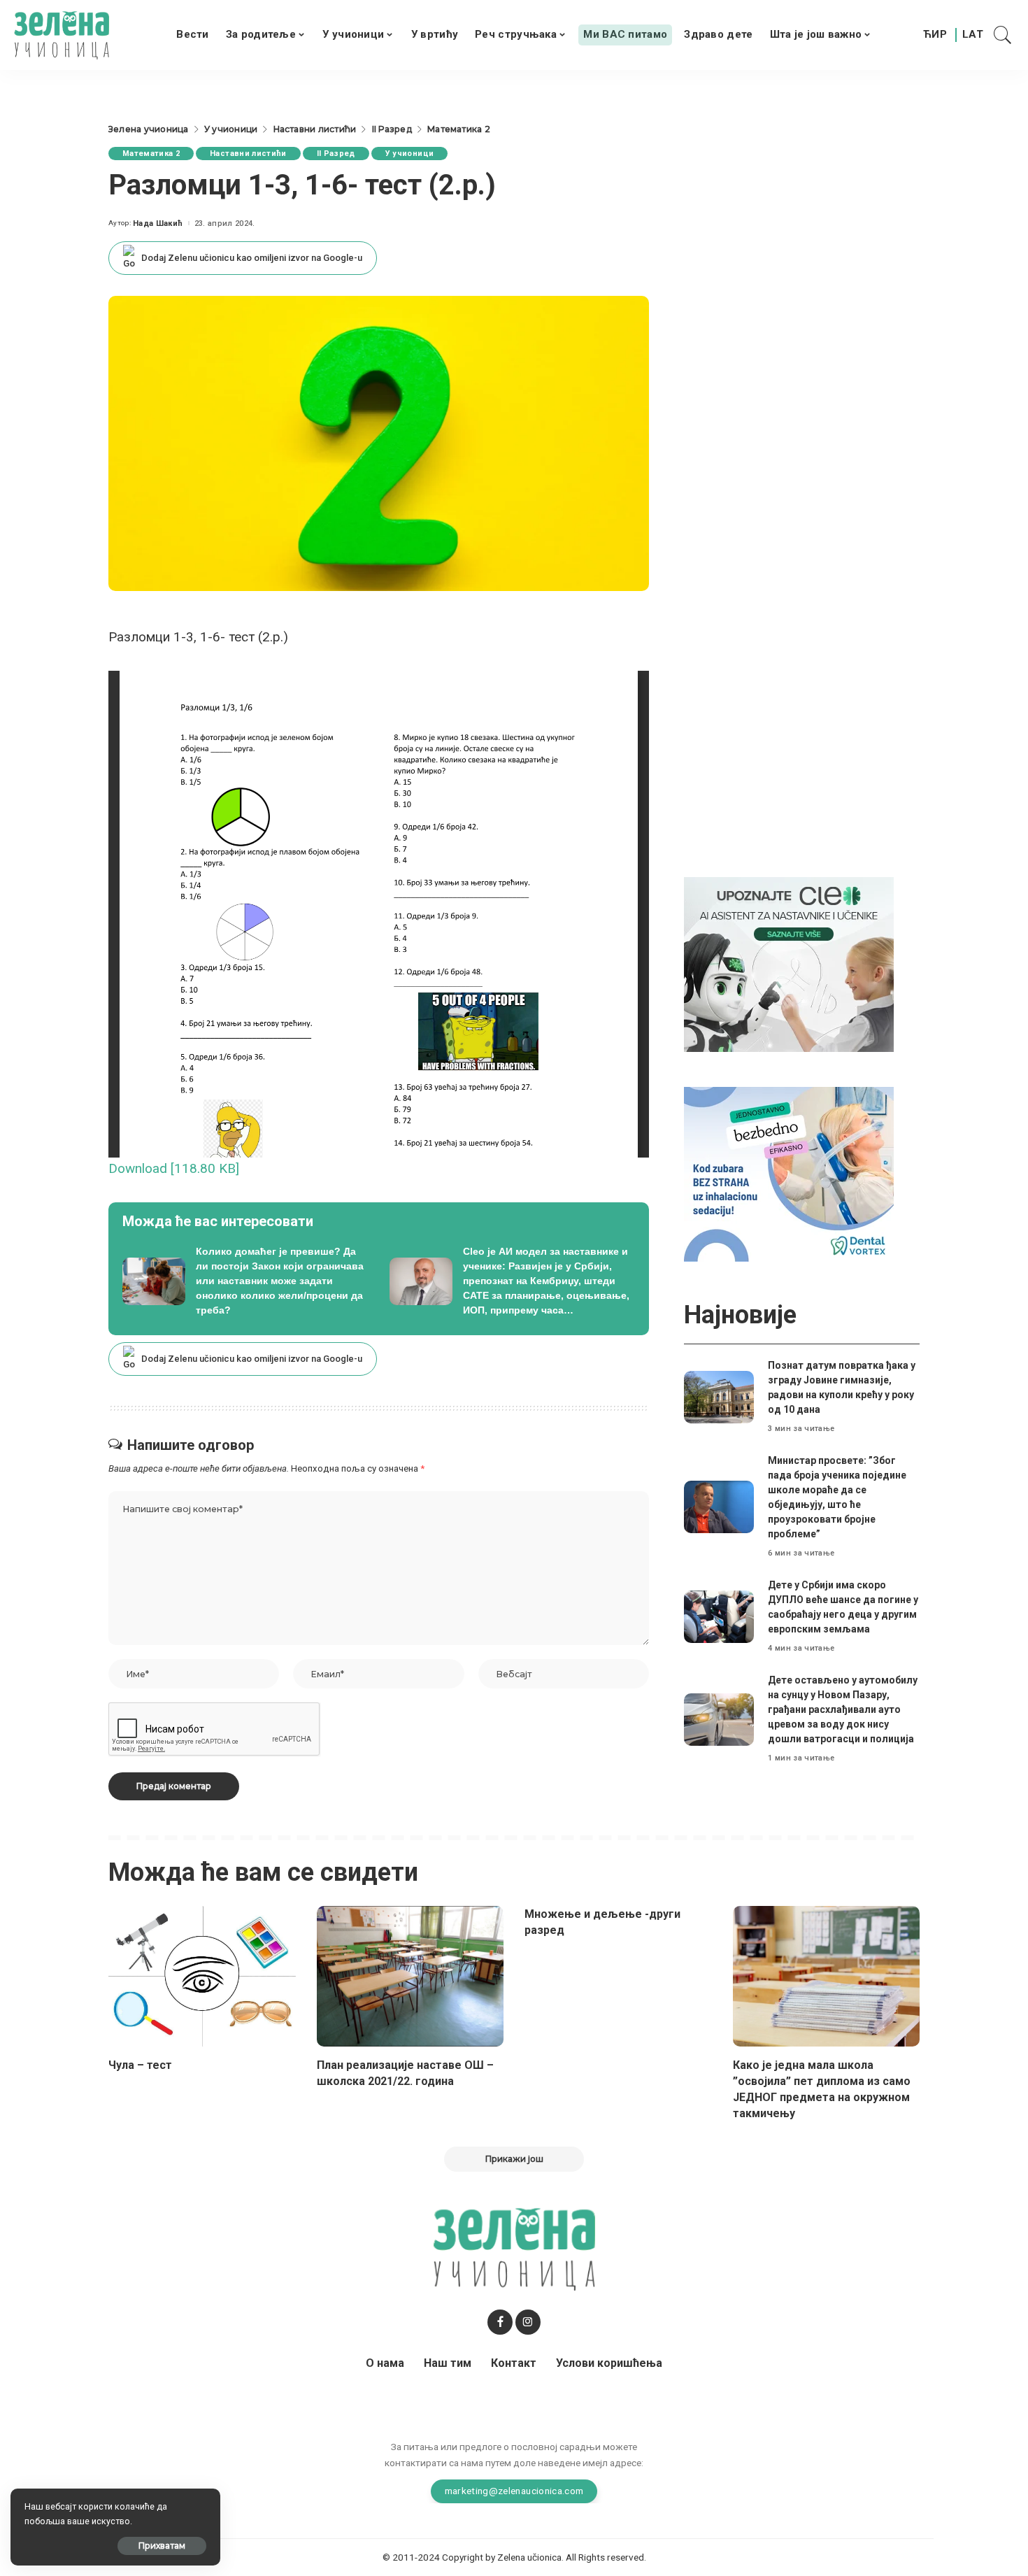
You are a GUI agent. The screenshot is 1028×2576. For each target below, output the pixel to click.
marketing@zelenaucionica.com (514, 2491)
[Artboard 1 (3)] (789, 963)
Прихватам (162, 2546)
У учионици (409, 154)
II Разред (336, 154)
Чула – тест (140, 2065)
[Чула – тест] (202, 1976)
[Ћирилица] (935, 35)
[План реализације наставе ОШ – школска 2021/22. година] (411, 1976)
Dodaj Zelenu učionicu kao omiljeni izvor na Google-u (252, 258)
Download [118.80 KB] (174, 1168)
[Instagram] (528, 2322)
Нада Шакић (158, 223)
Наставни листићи (248, 154)
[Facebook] (500, 2322)
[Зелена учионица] (62, 35)
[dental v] (789, 1173)
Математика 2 (151, 154)
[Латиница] (973, 35)
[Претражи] (1003, 35)
